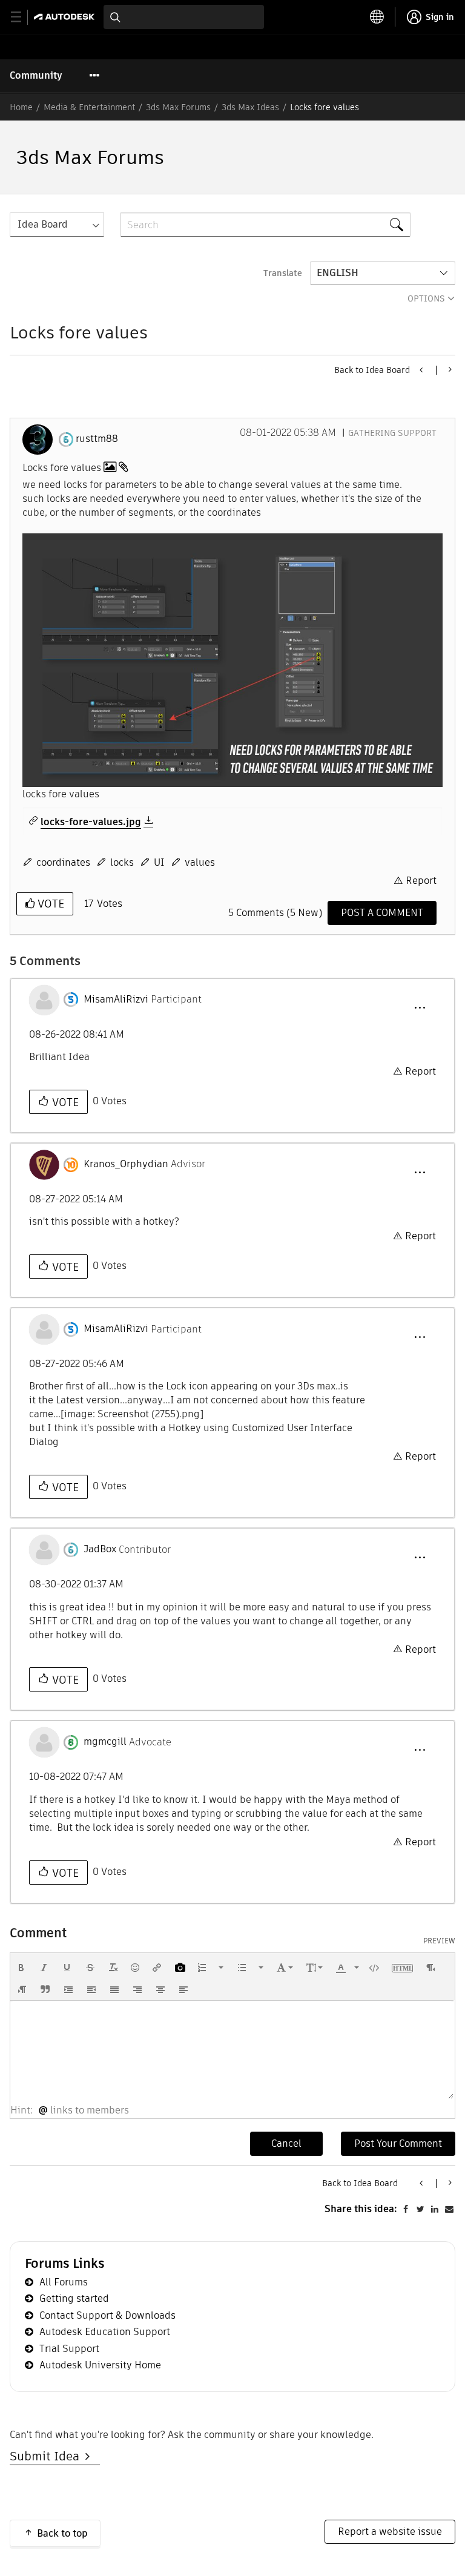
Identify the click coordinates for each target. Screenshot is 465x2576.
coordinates (63, 862)
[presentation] (21, 1968)
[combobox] (184, 17)
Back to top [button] (62, 2533)
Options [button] (426, 298)
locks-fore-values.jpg (91, 822)
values (200, 862)
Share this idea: (361, 2209)
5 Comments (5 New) (275, 913)
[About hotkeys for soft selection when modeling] (422, 370)
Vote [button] (49, 904)
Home (21, 107)
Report (421, 881)
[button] (232, 660)
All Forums (64, 2282)
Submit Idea (48, 2456)
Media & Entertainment (89, 107)
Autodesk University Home (100, 2365)
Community (36, 75)
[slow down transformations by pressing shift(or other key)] (449, 369)
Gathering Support (392, 433)
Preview (439, 1941)
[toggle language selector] (377, 17)
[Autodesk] (66, 17)
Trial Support (69, 2349)
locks (122, 862)
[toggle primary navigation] (23, 17)
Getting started (74, 2298)
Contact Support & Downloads (107, 2315)
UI (159, 862)
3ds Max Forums (178, 107)
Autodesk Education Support (105, 2332)
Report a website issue (390, 2532)
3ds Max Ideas (250, 107)
